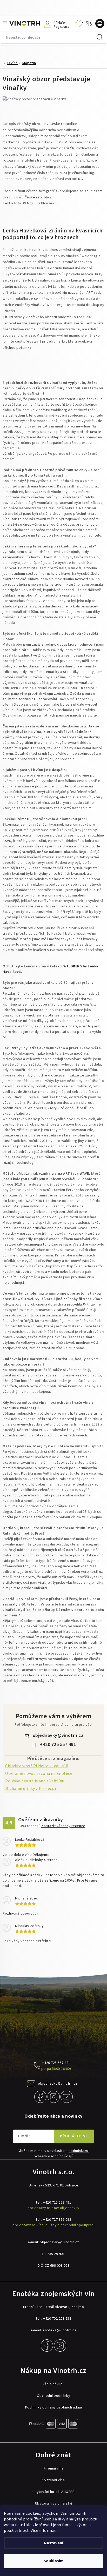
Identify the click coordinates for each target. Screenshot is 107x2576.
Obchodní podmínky (54, 2396)
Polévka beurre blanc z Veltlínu (35, 1781)
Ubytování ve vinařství (54, 2504)
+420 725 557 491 (58, 1745)
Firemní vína (54, 2468)
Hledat (100, 37)
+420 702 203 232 (57, 2319)
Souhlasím (54, 2561)
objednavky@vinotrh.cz (58, 1735)
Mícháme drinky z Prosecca (31, 1789)
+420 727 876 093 (57, 2220)
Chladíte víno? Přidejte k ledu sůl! (37, 1766)
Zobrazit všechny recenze (63, 1826)
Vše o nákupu (54, 2384)
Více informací (44, 2531)
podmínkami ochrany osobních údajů (61, 2154)
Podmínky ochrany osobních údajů (54, 2407)
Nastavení (53, 2543)
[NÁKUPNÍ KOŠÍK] (101, 24)
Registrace (61, 26)
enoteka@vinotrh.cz (59, 2330)
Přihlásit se (74, 2136)
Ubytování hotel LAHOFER (54, 2492)
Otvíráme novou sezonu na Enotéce (39, 1774)
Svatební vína (54, 2480)
